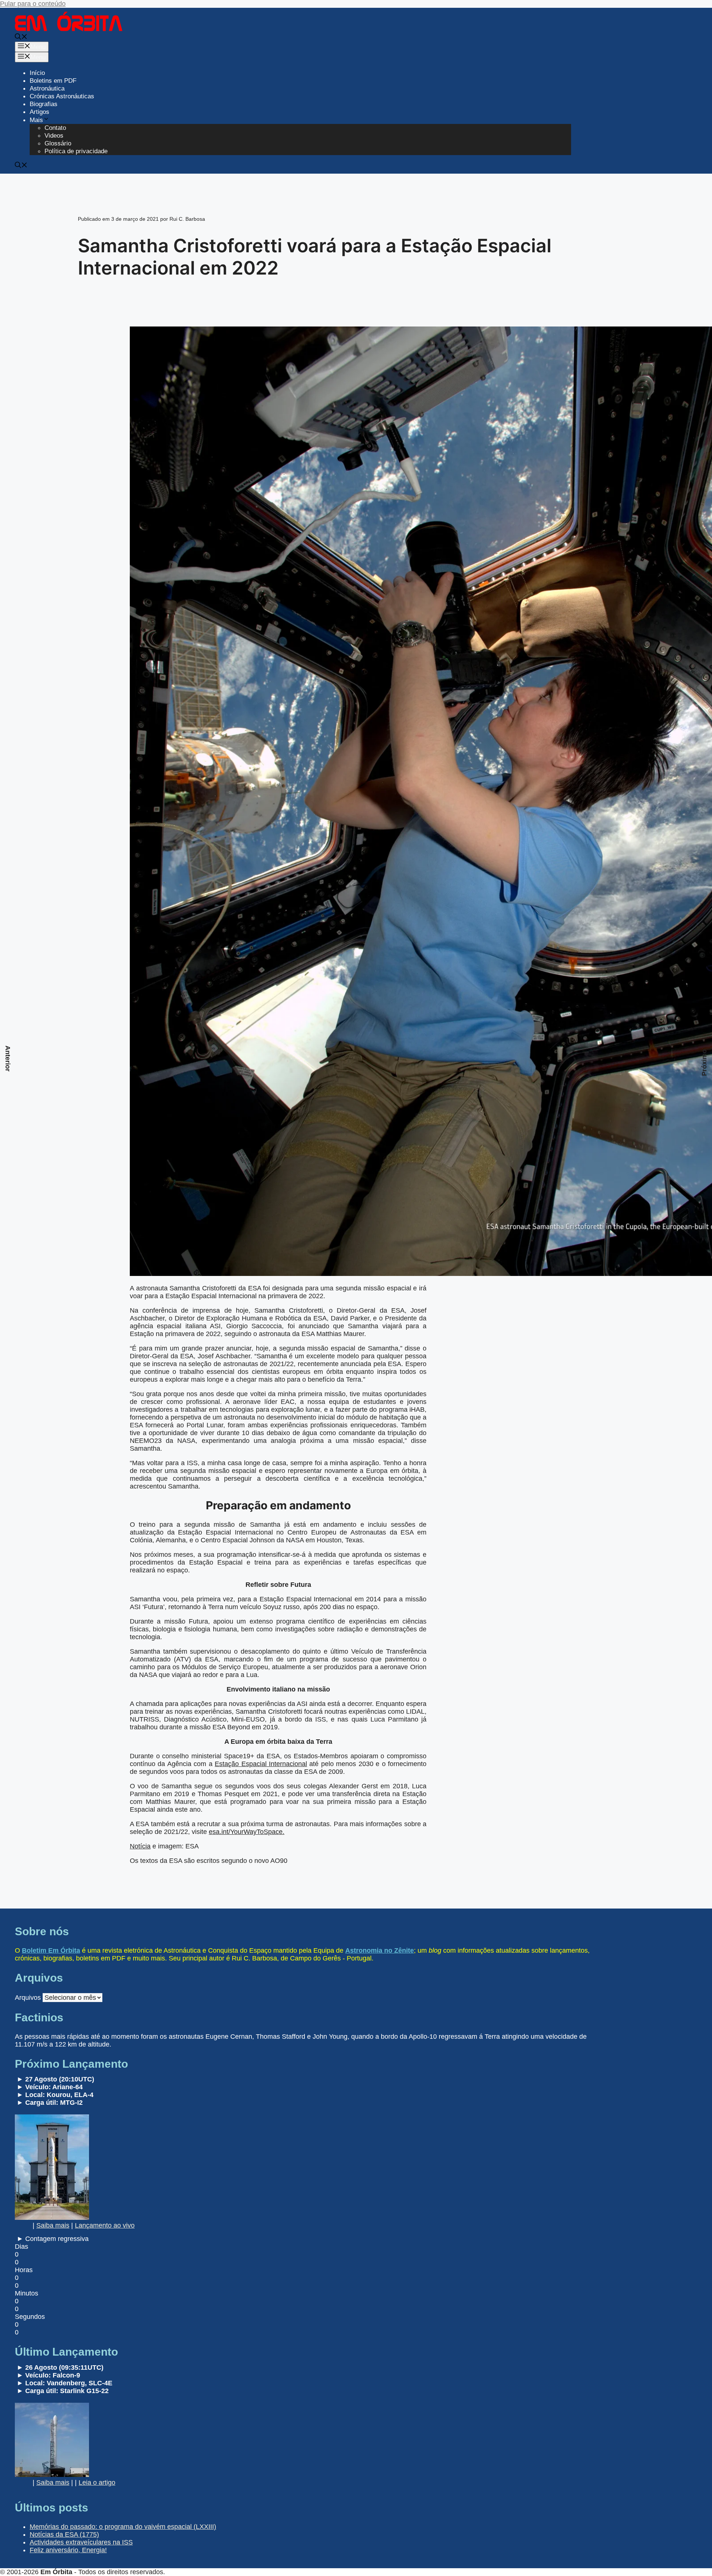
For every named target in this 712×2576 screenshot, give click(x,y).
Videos (54, 136)
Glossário (58, 143)
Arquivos (28, 1998)
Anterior (8, 1059)
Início (37, 73)
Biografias (44, 104)
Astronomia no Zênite (380, 1950)
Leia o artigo (97, 2483)
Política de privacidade (76, 151)
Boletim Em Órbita (51, 1950)
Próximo (704, 1063)
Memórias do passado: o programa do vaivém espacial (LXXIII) (123, 2527)
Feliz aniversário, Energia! (68, 2550)
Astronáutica (47, 88)
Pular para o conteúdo (33, 4)
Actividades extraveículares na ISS (81, 2542)
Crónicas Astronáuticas (62, 96)
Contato (55, 128)
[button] (21, 38)
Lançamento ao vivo (105, 2225)
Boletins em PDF (53, 81)
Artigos (39, 112)
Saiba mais (53, 2225)
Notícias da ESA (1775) (64, 2534)
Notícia (140, 1846)
